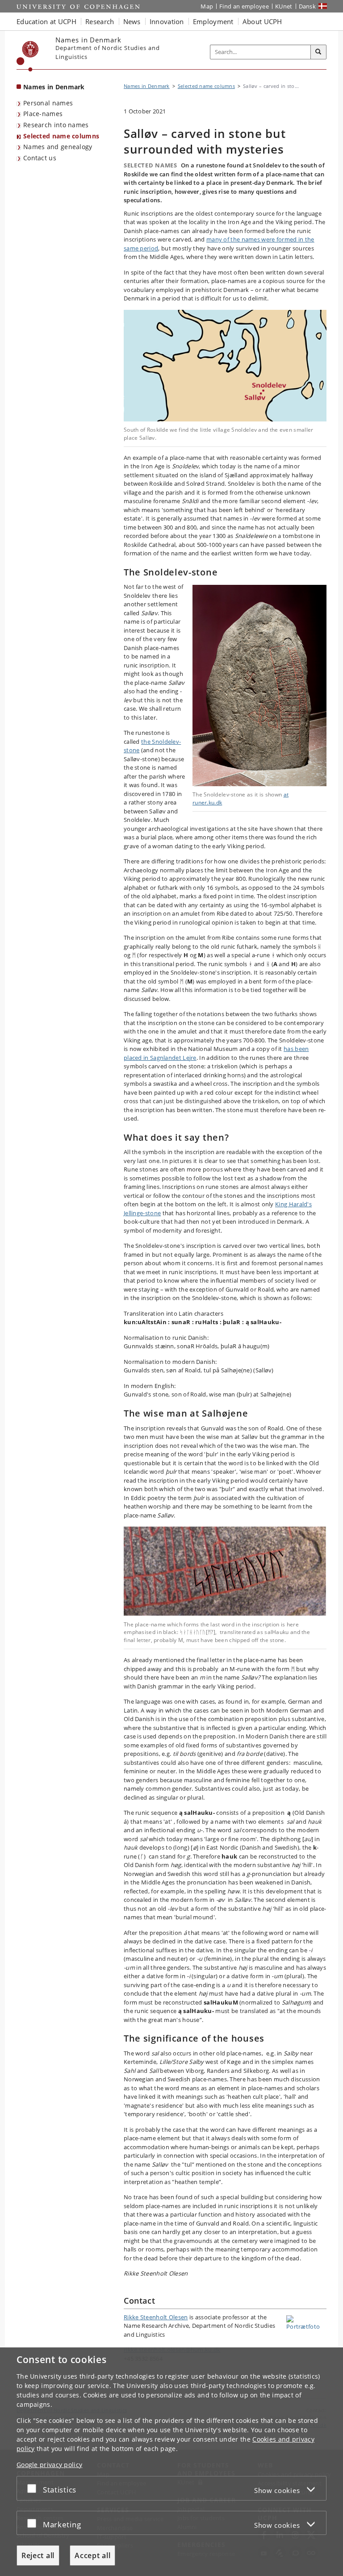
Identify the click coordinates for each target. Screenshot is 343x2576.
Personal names (48, 103)
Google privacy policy (49, 2465)
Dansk (307, 6)
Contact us (40, 158)
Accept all (92, 2555)
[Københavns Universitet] (28, 56)
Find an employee (244, 6)
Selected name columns (61, 136)
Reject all (38, 2555)
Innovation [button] (167, 21)
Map (207, 6)
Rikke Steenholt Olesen (156, 2317)
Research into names (56, 125)
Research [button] (100, 21)
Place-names (43, 114)
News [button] (132, 21)
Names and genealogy (58, 147)
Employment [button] (213, 21)
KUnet (284, 6)
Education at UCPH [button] (46, 21)
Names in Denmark (54, 87)
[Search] (318, 52)
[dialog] (171, 2462)
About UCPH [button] (262, 21)
